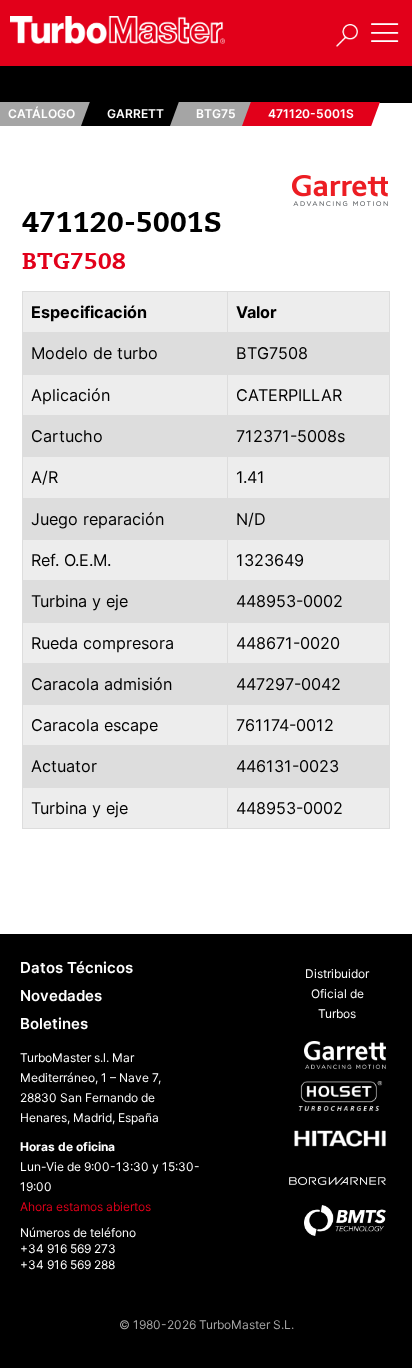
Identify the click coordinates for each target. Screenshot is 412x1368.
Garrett (135, 113)
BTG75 (216, 113)
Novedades (61, 995)
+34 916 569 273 (68, 1248)
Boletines (54, 1023)
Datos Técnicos (76, 967)
